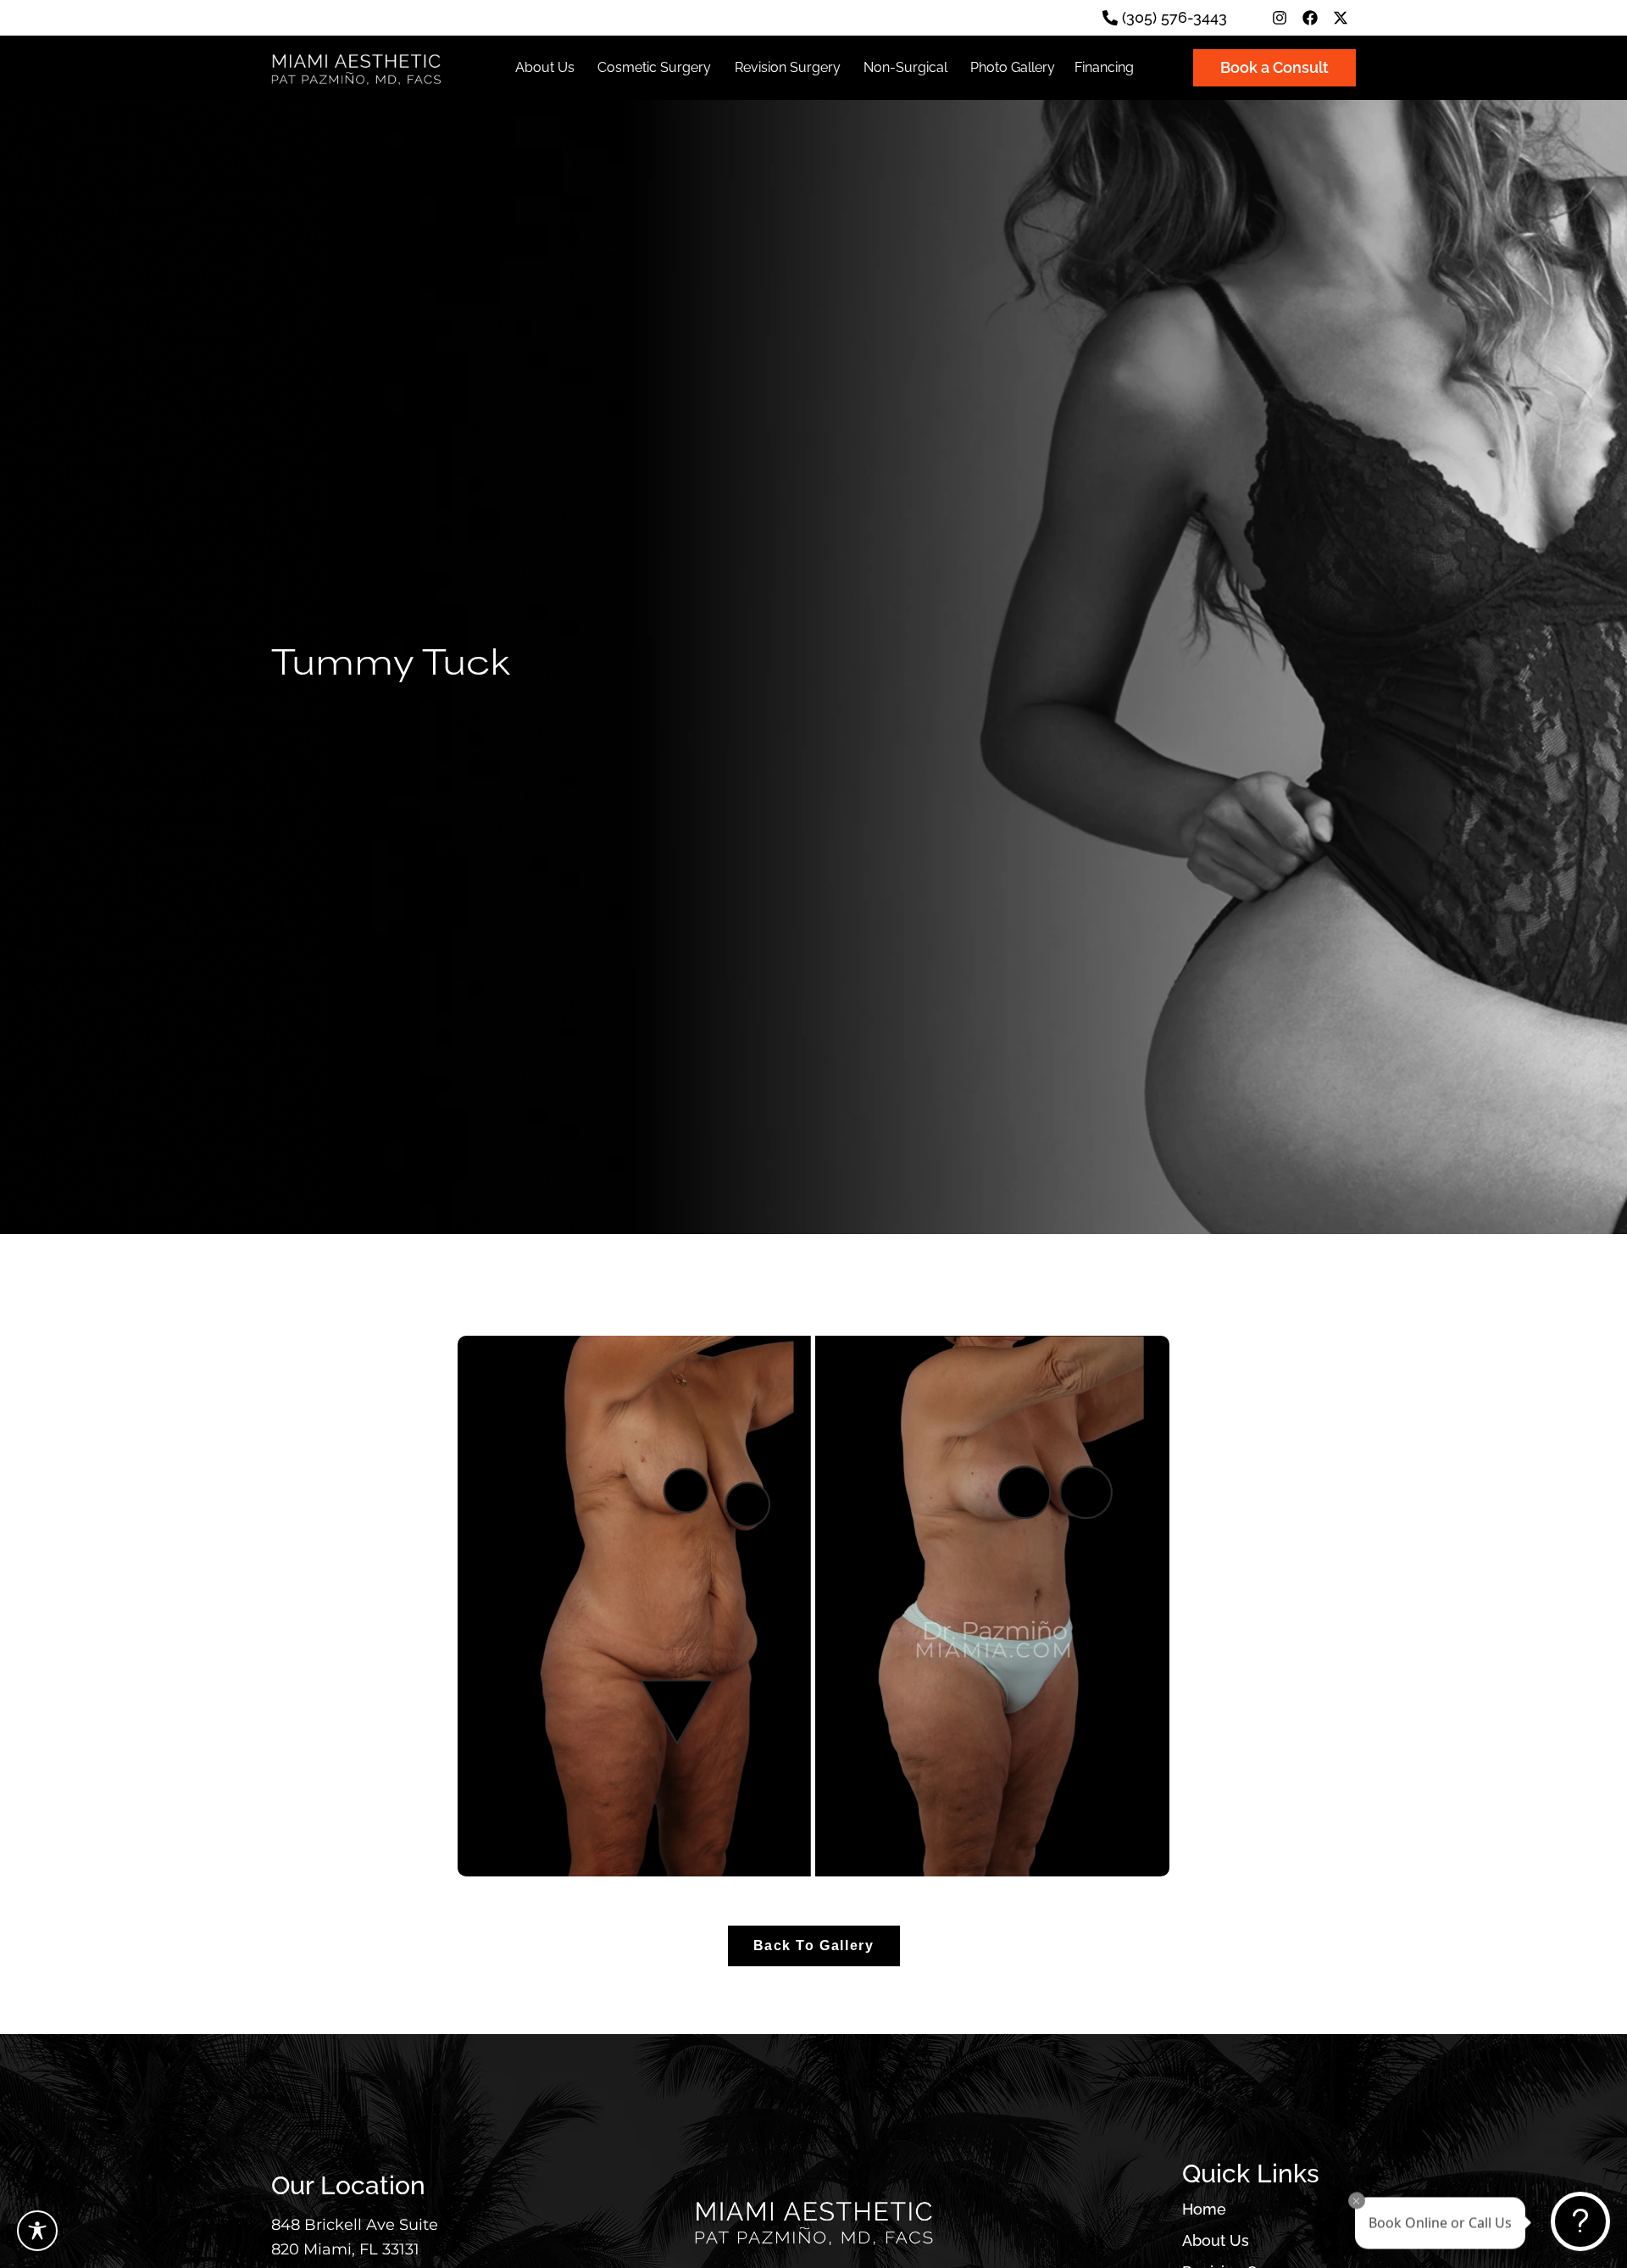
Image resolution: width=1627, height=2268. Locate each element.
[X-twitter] (1341, 18)
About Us (1216, 2241)
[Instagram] (1280, 18)
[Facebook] (1310, 18)
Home (1204, 2210)
